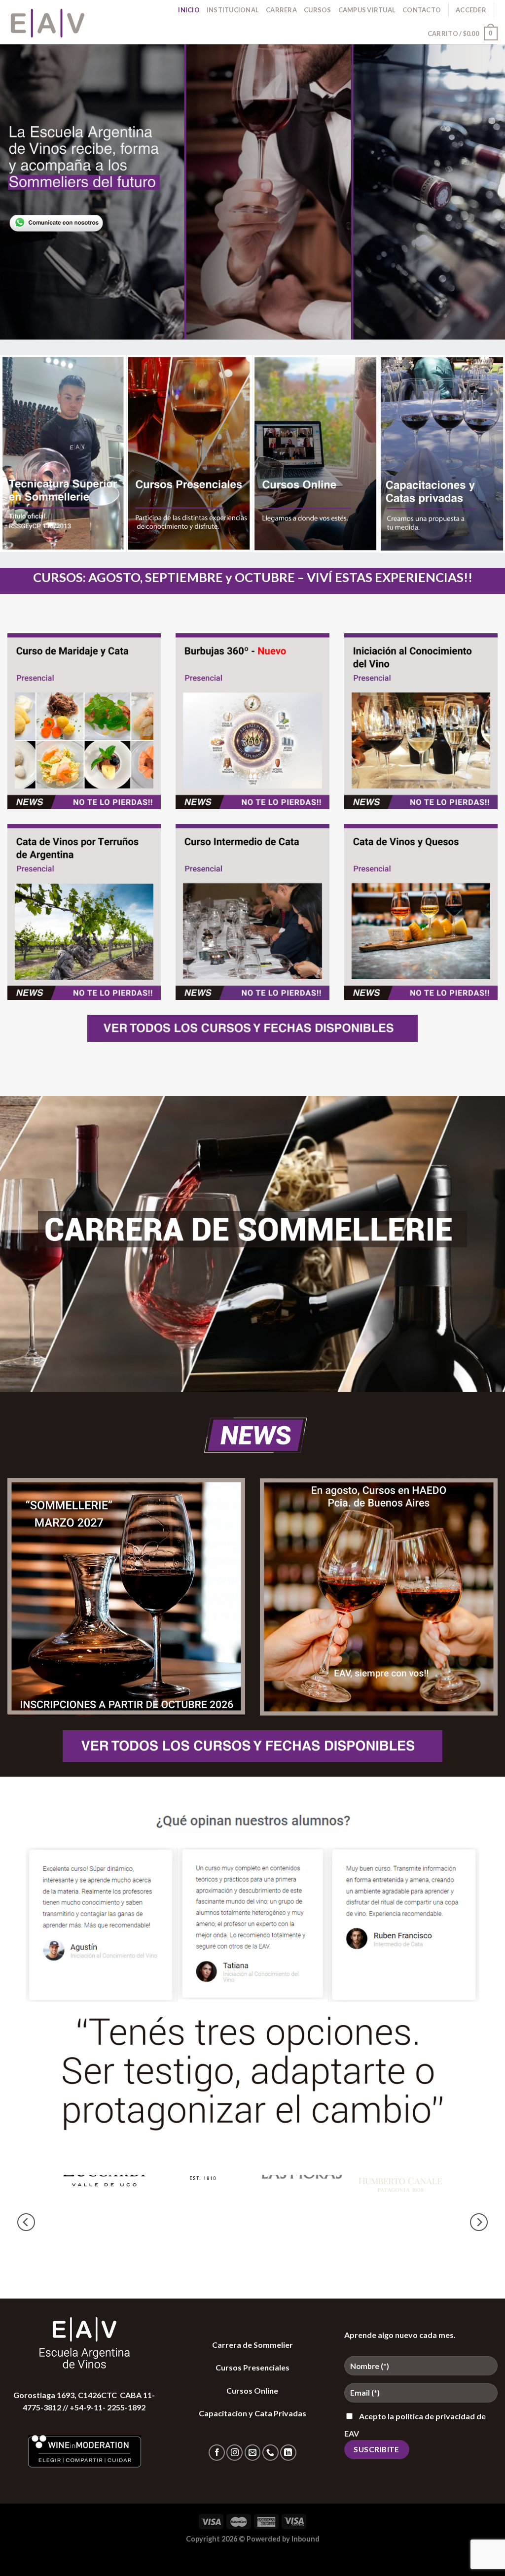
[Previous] (26, 2222)
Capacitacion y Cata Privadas (252, 2413)
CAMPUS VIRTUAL (367, 10)
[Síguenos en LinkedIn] (288, 2453)
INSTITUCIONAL (233, 10)
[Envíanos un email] (253, 2453)
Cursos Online (252, 2390)
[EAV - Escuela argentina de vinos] (57, 22)
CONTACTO (422, 10)
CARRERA (281, 10)
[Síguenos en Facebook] (217, 2453)
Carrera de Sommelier (252, 2345)
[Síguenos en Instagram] (234, 2453)
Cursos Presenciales (252, 2367)
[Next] (479, 2222)
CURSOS (318, 10)
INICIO (189, 10)
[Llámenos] (271, 2453)
